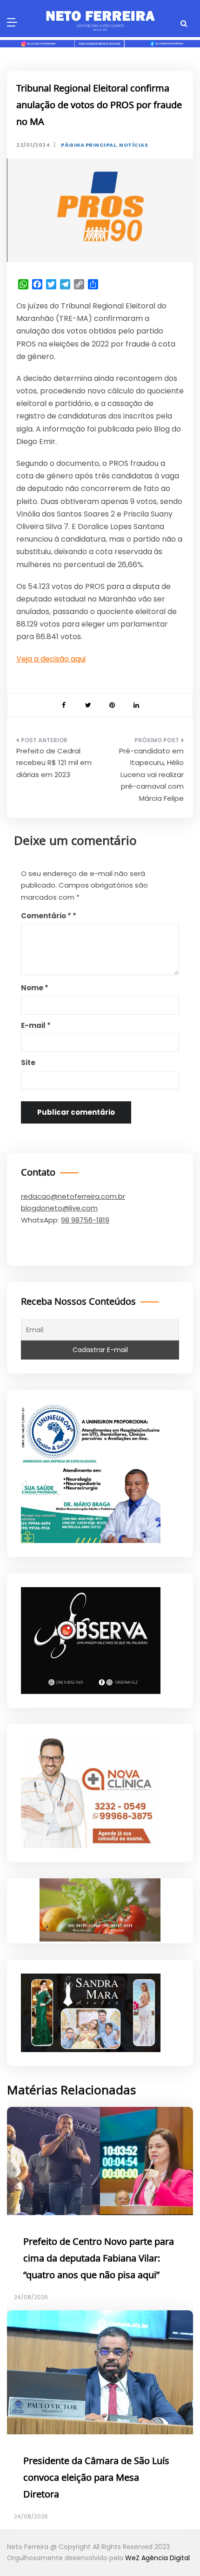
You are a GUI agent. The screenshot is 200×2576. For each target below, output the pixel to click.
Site (28, 1062)
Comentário (46, 916)
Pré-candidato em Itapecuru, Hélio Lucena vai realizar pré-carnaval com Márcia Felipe (151, 775)
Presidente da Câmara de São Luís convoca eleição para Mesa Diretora (96, 2478)
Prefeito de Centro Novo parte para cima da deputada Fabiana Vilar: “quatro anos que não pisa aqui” (99, 2259)
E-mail (36, 1025)
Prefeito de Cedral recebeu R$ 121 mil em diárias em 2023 (54, 763)
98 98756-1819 (85, 1220)
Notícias (133, 145)
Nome (35, 988)
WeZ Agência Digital (157, 2558)
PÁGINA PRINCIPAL (89, 145)
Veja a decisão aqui (51, 659)
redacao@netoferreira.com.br (73, 1196)
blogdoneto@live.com (59, 1208)
